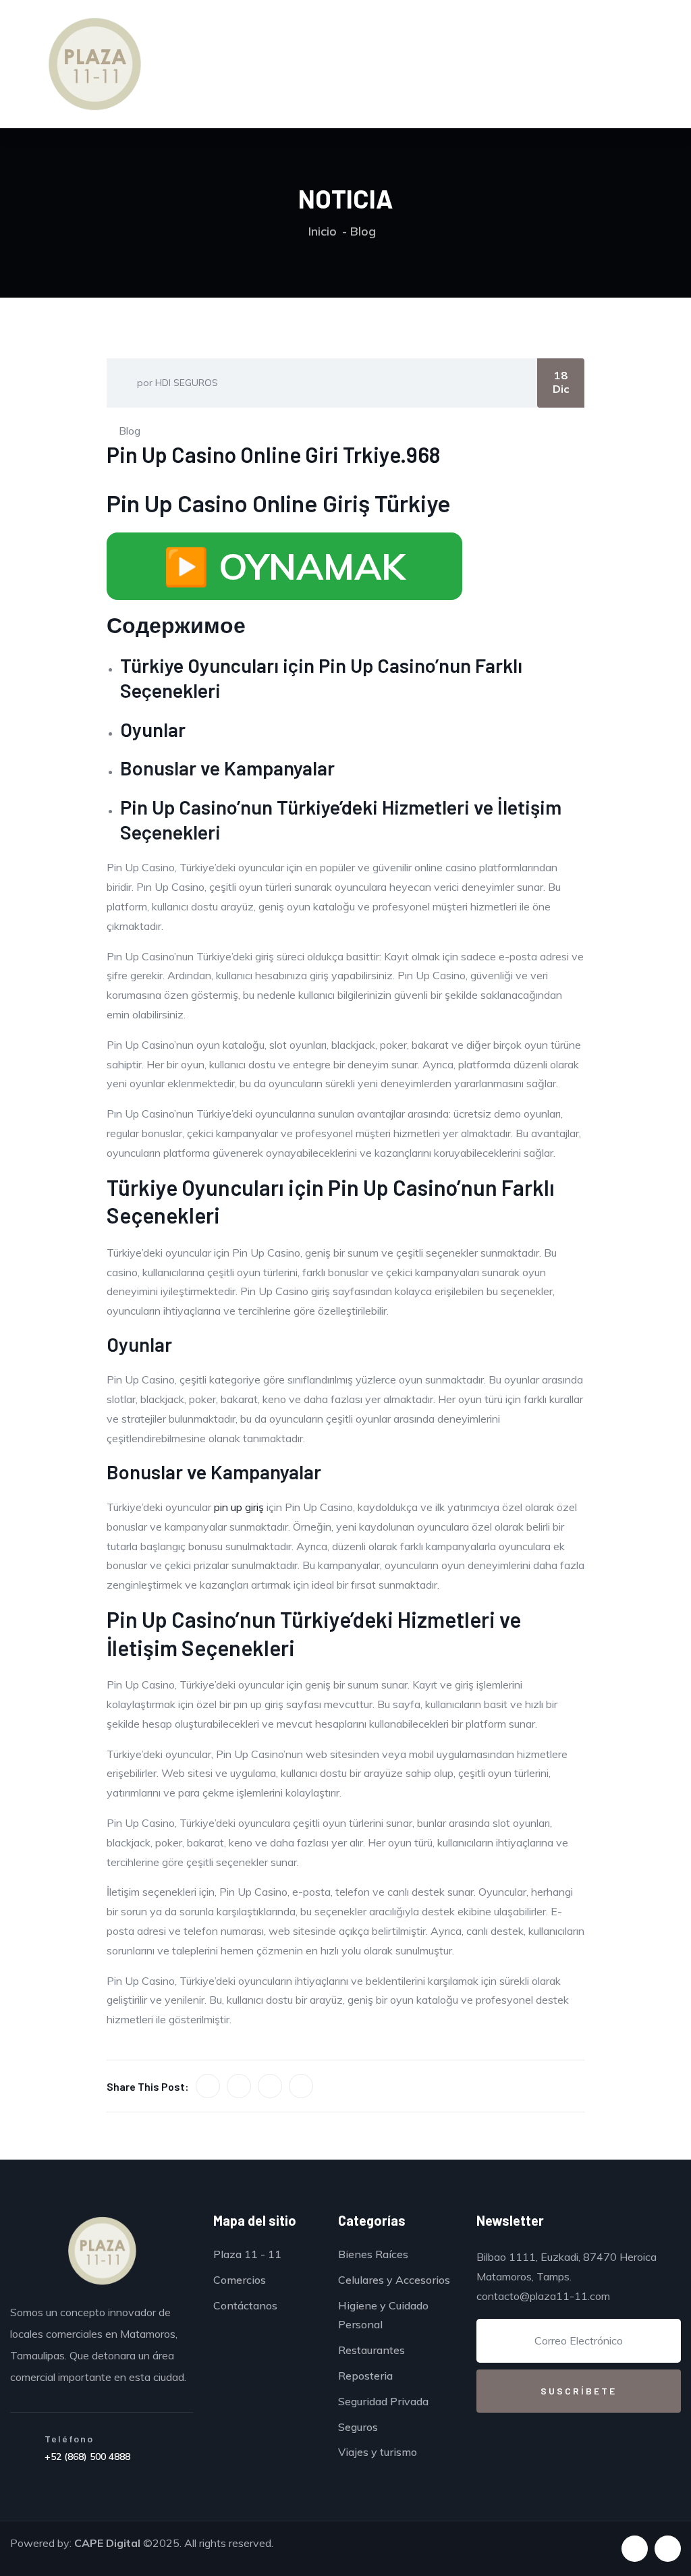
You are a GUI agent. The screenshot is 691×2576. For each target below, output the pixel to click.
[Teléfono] (22, 2451)
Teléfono (69, 2439)
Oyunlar (153, 729)
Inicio (323, 231)
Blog (363, 231)
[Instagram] (668, 2549)
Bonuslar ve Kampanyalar (227, 768)
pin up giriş (239, 1507)
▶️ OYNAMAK (284, 566)
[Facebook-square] (635, 2549)
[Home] (102, 2251)
